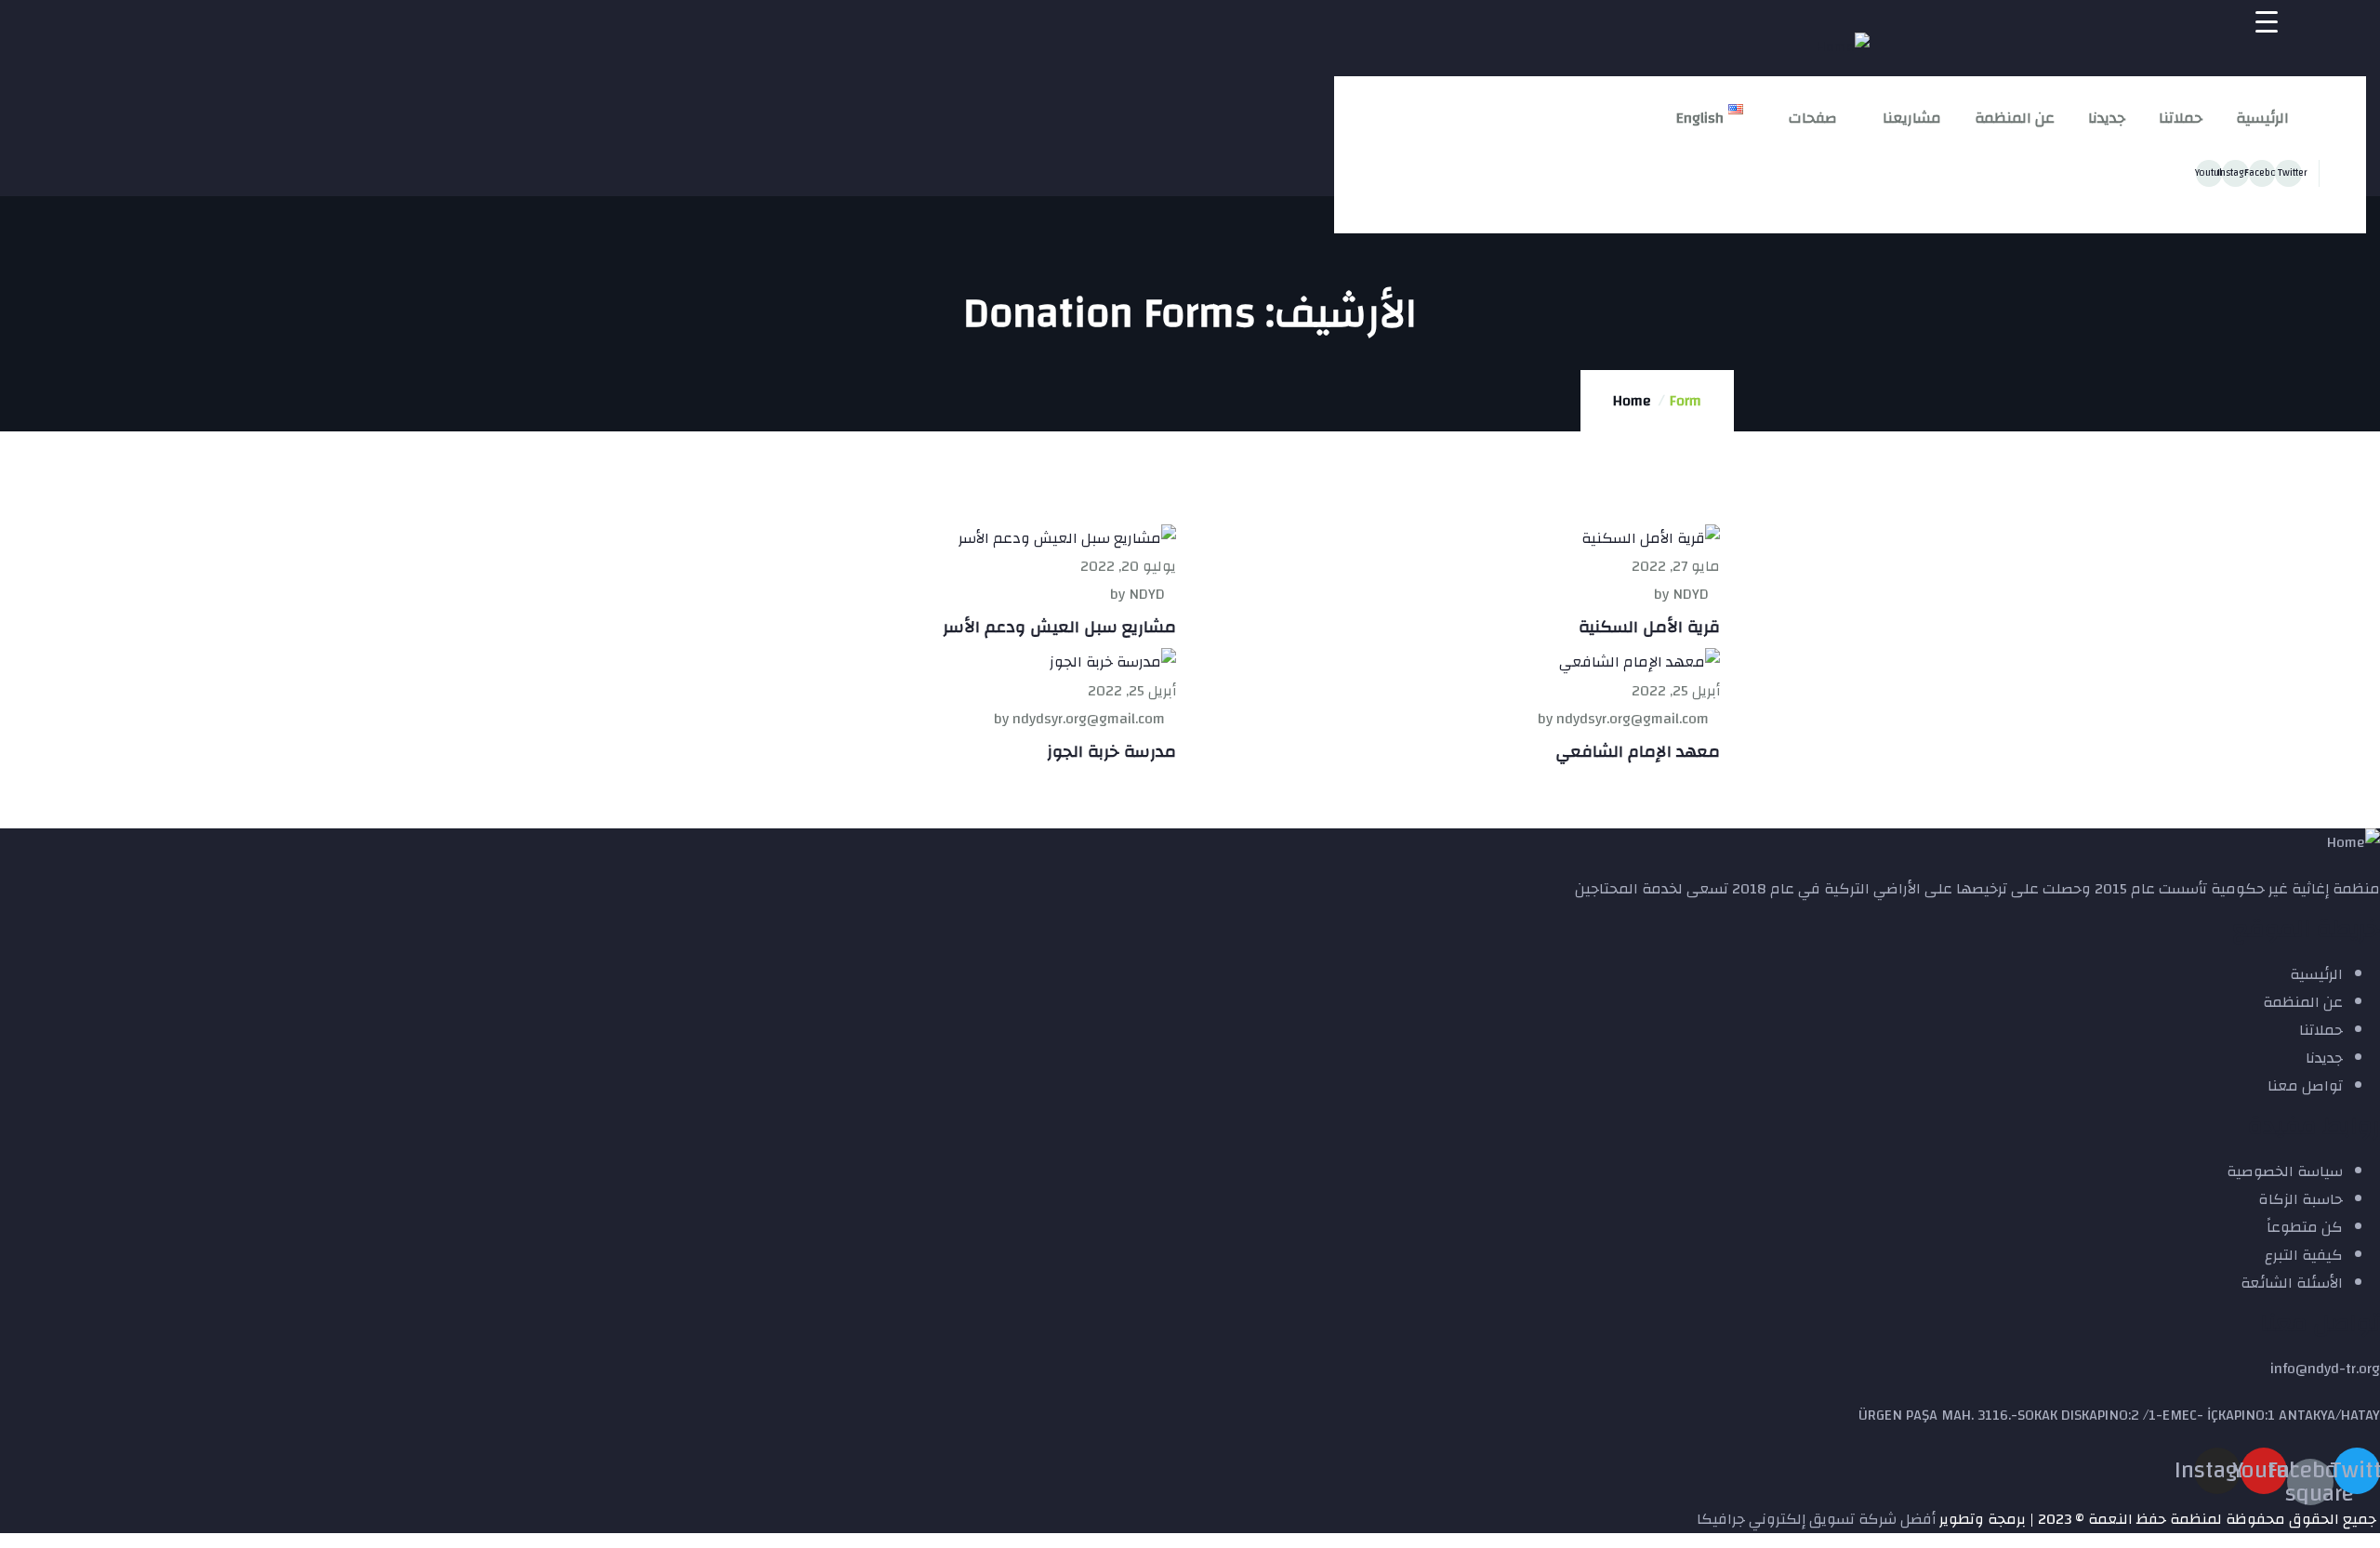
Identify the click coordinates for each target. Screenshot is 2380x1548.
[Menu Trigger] (2267, 21)
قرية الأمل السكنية (1649, 627)
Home (1632, 401)
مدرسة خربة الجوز (1111, 752)
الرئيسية (2262, 118)
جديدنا (2107, 118)
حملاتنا (2181, 118)
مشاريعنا (1912, 118)
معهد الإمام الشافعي (1638, 752)
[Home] (1843, 46)
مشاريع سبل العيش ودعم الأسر (1059, 627)
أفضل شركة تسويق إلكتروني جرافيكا (1816, 1519)
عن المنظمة (2015, 118)
